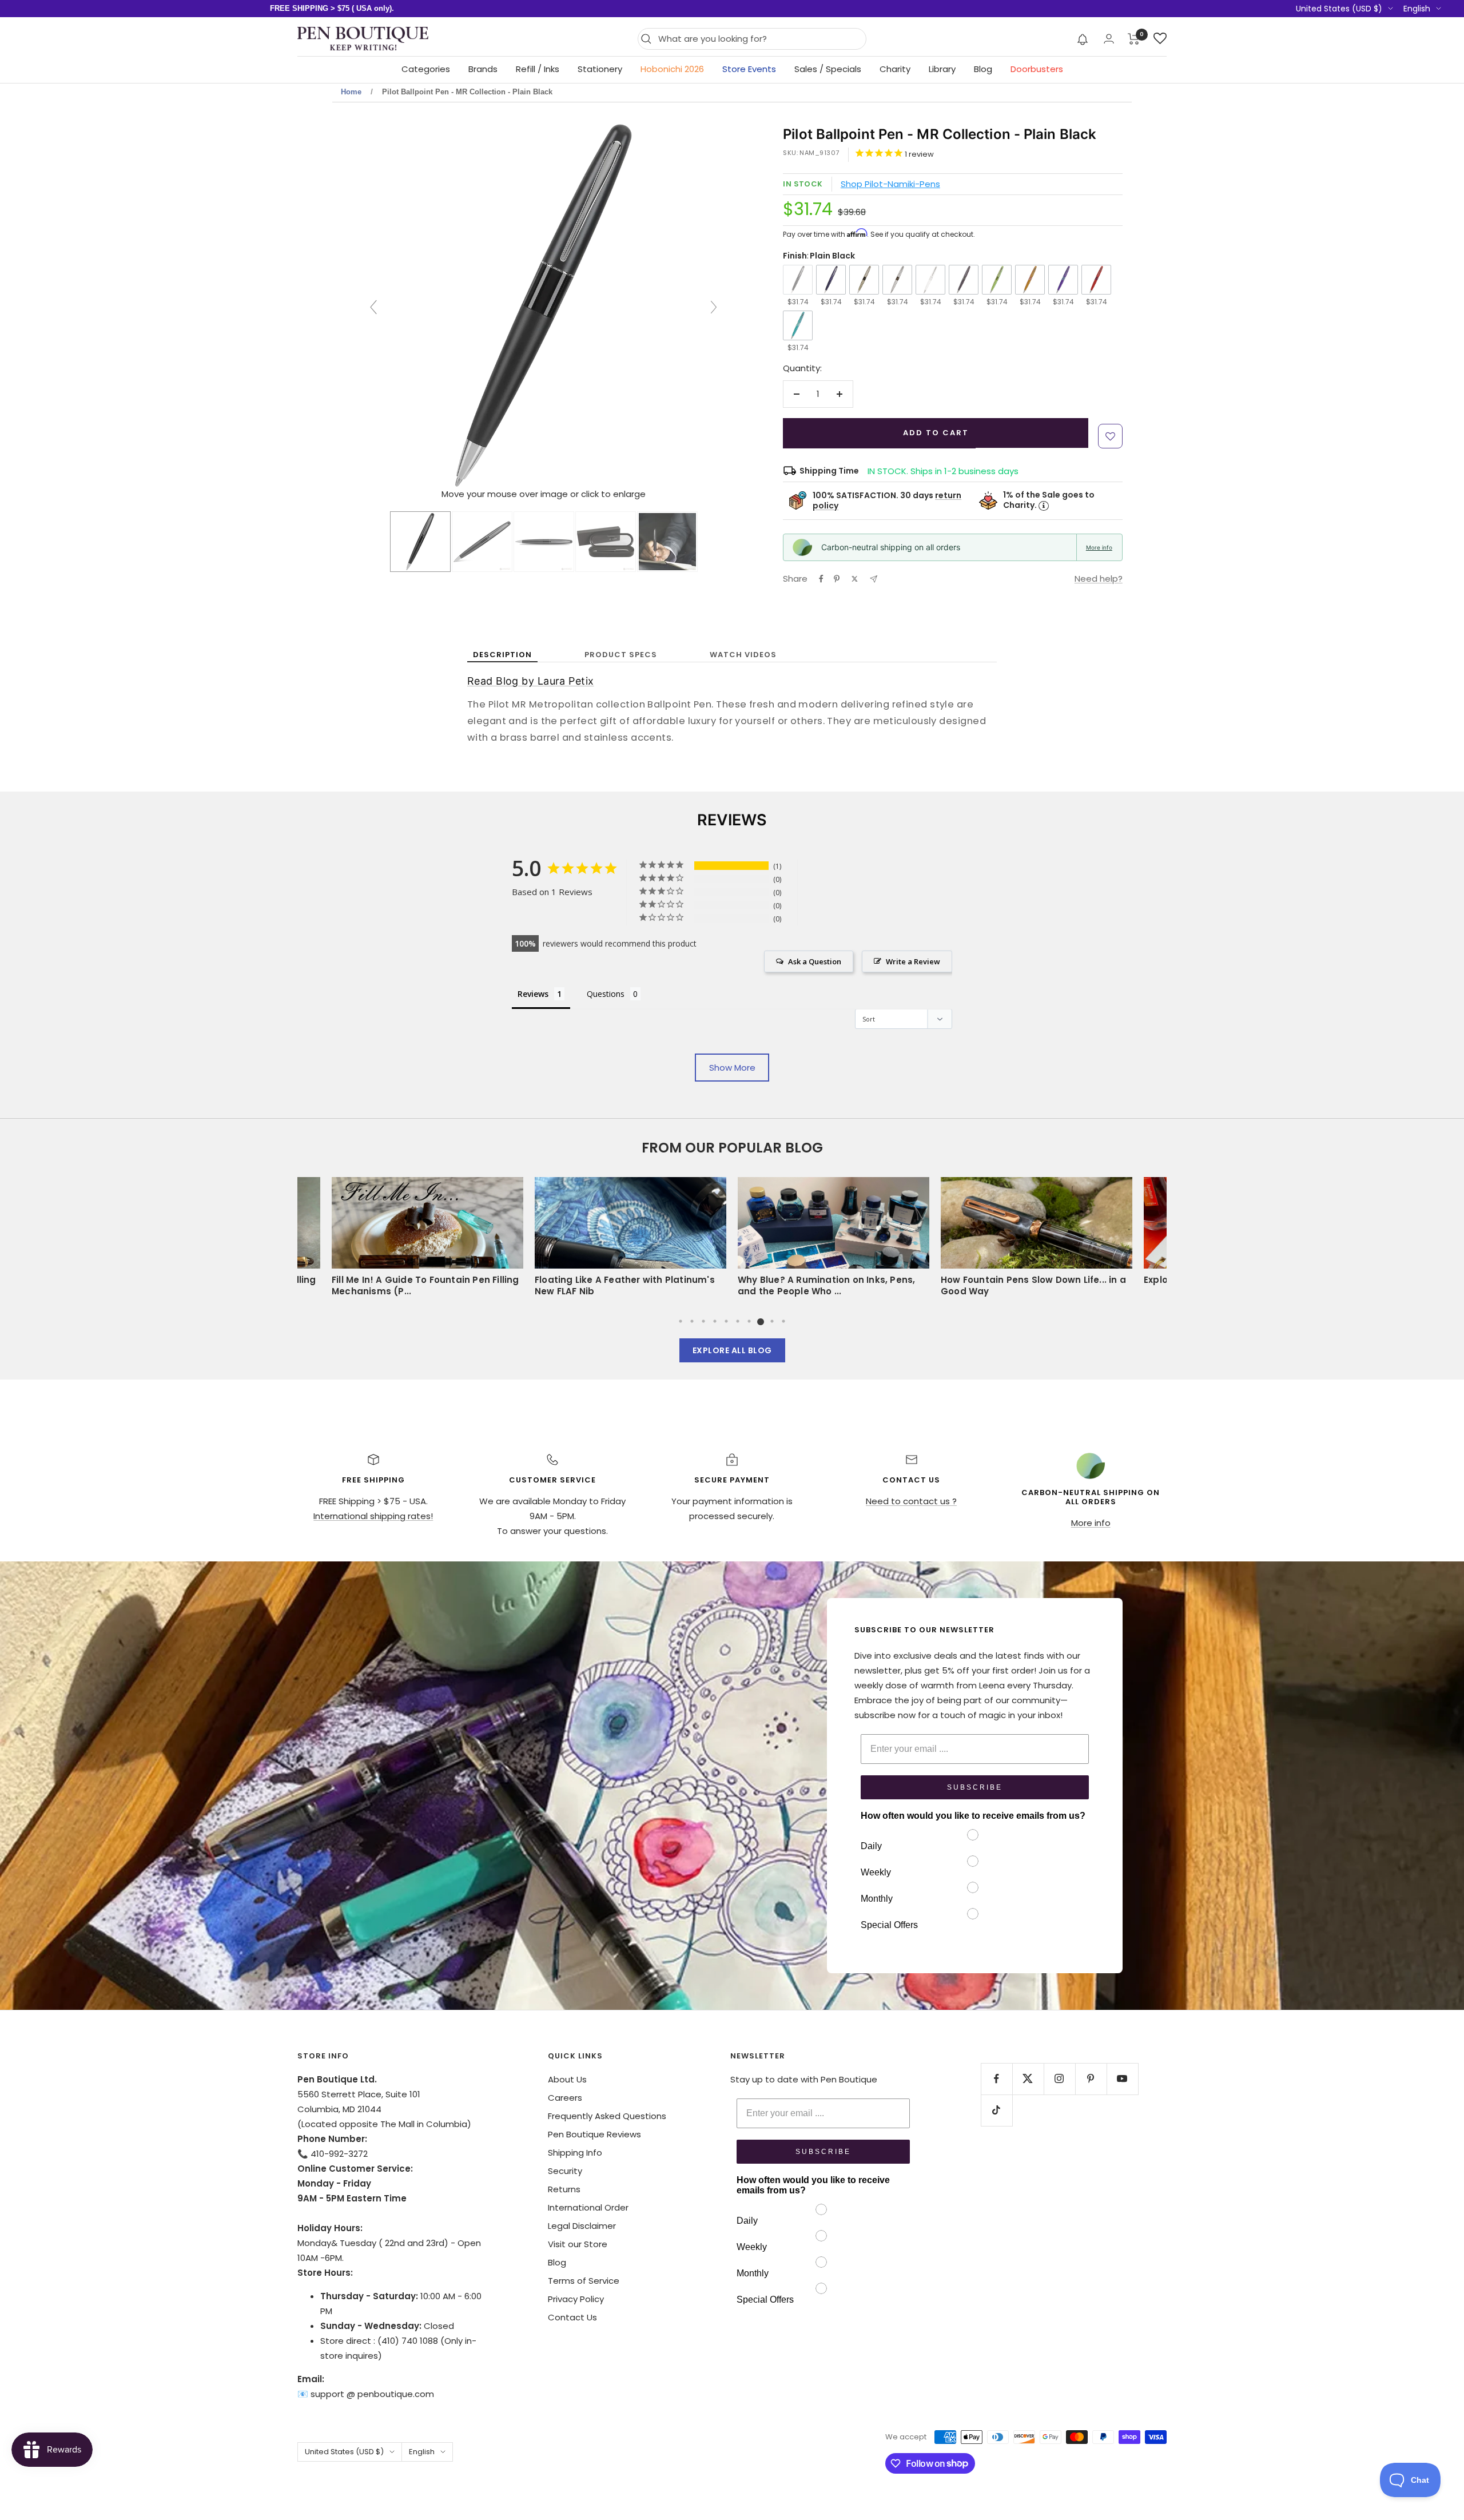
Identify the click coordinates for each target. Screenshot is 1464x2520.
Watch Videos (743, 655)
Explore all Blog (732, 1350)
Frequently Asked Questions (607, 2116)
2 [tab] (692, 1321)
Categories (426, 69)
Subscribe (975, 1787)
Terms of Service (584, 2281)
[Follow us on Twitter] (1028, 2079)
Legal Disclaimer (582, 2226)
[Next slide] (714, 307)
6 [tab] (738, 1321)
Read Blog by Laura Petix (531, 681)
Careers (565, 2098)
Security (565, 2171)
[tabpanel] (834, 1241)
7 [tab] (749, 1321)
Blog (983, 69)
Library (942, 69)
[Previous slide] (373, 307)
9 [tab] (772, 1321)
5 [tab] (726, 1321)
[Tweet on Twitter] (855, 579)
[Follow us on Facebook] (996, 2079)
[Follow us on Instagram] (1059, 2079)
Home (351, 92)
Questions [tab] (606, 994)
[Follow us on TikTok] (996, 2110)
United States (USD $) (1339, 9)
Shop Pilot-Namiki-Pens (890, 184)
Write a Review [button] (913, 961)
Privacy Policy (576, 2299)
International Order (588, 2207)
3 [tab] (703, 1321)
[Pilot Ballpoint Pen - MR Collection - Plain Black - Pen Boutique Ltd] (420, 542)
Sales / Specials (828, 69)
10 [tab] (783, 1321)
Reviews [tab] (533, 994)
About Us (567, 2079)
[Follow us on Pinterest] (1091, 2079)
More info (1099, 547)
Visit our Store (578, 2244)
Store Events (749, 69)
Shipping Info (575, 2153)
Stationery (600, 69)
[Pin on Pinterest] (837, 579)
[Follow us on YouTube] (1122, 2079)
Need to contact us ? (911, 1501)
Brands (483, 69)
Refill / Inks (538, 69)
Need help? (1099, 579)
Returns (564, 2189)
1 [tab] (681, 1321)
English (1417, 9)
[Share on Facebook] (821, 579)
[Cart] (1134, 39)
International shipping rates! (373, 1516)
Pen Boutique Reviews (594, 2134)
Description (502, 655)
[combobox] (759, 39)
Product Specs (621, 655)
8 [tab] (761, 1321)
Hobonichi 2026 (672, 69)
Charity (895, 69)
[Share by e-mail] (874, 579)
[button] (1083, 39)
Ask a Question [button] (815, 961)
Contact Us (572, 2317)
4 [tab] (715, 1321)
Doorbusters (1037, 69)
